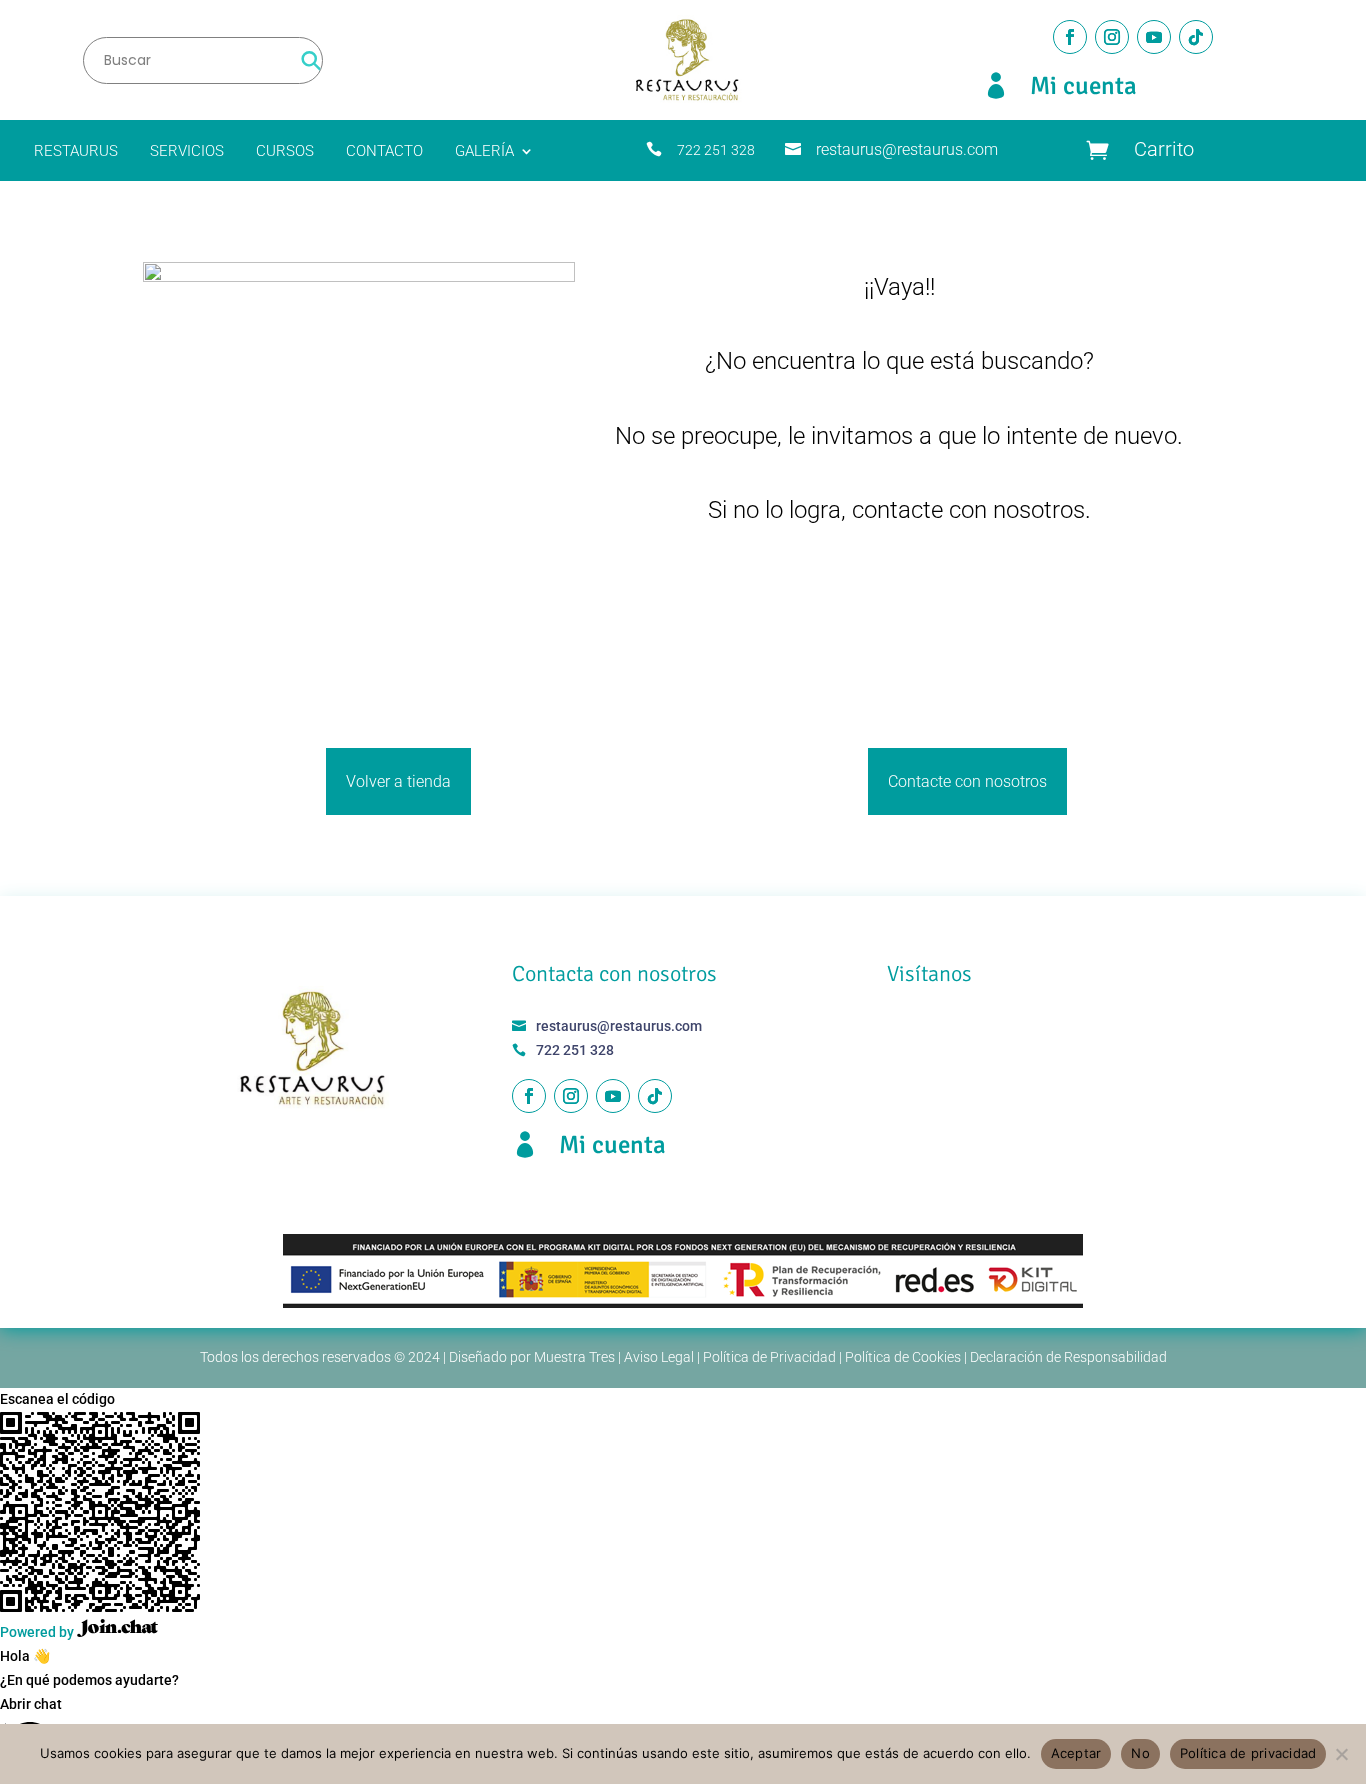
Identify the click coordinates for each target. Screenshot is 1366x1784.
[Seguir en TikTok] (1196, 37)
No (1140, 1753)
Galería (484, 152)
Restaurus (76, 152)
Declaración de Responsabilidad (1068, 1357)
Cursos (285, 152)
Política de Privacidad (769, 1357)
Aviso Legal (659, 1357)
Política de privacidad (1248, 1753)
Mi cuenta (1083, 85)
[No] (1341, 1754)
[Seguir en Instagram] (1112, 37)
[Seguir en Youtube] (1154, 37)
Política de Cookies (903, 1357)
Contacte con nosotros (967, 781)
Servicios (187, 152)
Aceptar (1076, 1753)
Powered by (38, 1632)
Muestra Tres (574, 1357)
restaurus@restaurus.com (907, 149)
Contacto (384, 152)
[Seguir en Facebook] (1070, 37)
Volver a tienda (398, 781)
